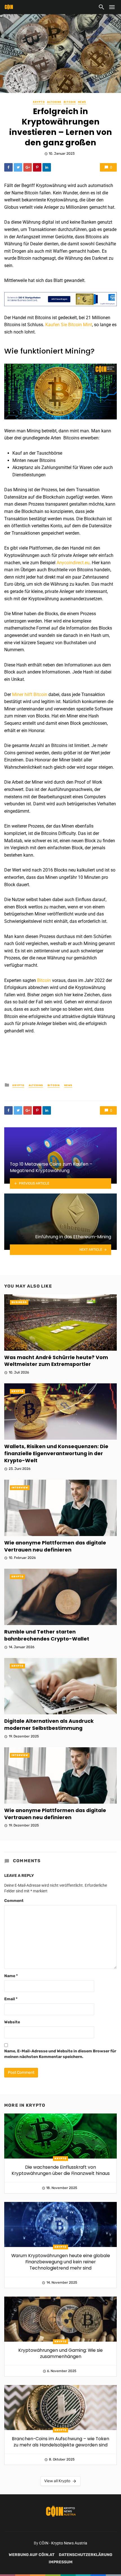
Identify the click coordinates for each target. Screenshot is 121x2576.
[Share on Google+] (28, 167)
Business (19, 1302)
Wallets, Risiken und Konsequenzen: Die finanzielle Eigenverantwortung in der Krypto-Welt (56, 1453)
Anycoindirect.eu (73, 563)
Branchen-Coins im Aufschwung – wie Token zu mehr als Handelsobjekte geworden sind (60, 2442)
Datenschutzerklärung (86, 2555)
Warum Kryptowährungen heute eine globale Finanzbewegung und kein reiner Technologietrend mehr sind (61, 2262)
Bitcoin (70, 102)
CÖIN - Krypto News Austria (63, 2543)
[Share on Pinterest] (37, 167)
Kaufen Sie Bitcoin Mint (69, 325)
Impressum (61, 2562)
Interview (20, 1488)
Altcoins (54, 102)
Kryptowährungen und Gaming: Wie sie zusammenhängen (60, 2353)
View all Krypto (57, 2481)
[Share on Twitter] (18, 167)
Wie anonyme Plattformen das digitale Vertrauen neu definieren (55, 1546)
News (82, 102)
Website (12, 2022)
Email (11, 1999)
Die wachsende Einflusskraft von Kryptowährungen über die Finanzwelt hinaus (61, 2170)
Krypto (39, 102)
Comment (14, 1901)
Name (11, 1976)
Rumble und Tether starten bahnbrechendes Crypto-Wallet (47, 1635)
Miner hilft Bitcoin (30, 694)
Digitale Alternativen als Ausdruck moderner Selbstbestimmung (49, 1725)
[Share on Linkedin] (47, 167)
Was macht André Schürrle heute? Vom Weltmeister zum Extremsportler (56, 1361)
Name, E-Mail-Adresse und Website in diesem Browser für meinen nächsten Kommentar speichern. (60, 2054)
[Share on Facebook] (8, 167)
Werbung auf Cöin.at (32, 2555)
